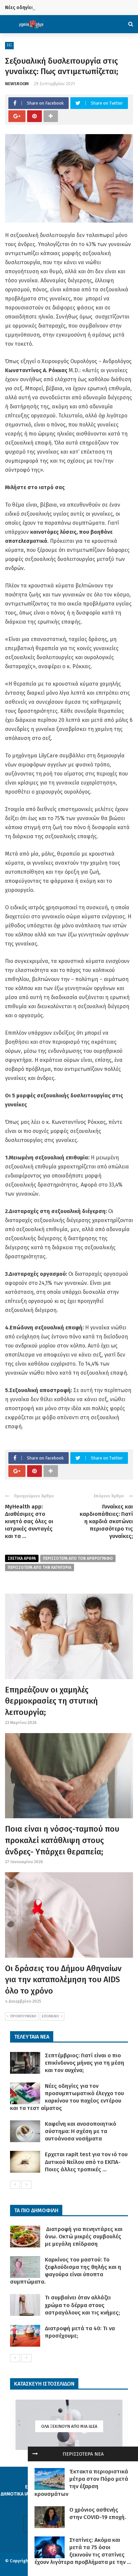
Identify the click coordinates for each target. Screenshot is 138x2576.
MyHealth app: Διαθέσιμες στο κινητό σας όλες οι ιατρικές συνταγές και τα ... (29, 1521)
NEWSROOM (17, 84)
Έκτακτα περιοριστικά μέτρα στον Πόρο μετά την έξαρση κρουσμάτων (81, 2483)
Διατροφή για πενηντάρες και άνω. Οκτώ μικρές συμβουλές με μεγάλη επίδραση (84, 2237)
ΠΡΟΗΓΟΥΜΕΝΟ (23, 2016)
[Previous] (15, 2185)
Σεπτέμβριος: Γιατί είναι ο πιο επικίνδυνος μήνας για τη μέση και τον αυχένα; (85, 2063)
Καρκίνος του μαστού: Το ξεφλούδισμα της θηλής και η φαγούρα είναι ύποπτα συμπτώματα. (66, 2271)
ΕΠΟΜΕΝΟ (50, 2016)
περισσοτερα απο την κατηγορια (40, 1567)
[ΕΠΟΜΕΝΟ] (26, 2185)
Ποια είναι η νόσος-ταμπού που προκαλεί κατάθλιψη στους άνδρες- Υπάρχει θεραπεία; (62, 1840)
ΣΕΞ (9, 45)
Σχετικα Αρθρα (22, 1558)
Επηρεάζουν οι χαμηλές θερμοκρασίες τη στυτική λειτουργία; (51, 1701)
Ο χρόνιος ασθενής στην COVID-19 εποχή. (98, 2513)
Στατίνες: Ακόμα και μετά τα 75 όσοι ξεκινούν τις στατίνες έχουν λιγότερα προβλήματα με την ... (83, 2551)
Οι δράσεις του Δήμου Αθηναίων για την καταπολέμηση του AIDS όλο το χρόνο (63, 1980)
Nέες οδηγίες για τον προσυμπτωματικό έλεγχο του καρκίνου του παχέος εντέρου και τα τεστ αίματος (67, 2097)
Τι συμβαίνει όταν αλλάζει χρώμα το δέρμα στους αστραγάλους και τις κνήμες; (82, 2305)
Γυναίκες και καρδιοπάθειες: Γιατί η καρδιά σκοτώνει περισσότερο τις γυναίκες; (106, 1521)
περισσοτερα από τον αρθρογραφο (78, 1558)
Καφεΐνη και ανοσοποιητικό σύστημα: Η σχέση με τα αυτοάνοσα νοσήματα (81, 2131)
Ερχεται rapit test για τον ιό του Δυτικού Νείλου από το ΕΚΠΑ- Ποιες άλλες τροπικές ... (86, 2162)
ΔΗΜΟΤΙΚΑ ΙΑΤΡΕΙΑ (21, 2494)
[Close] (35, 2454)
